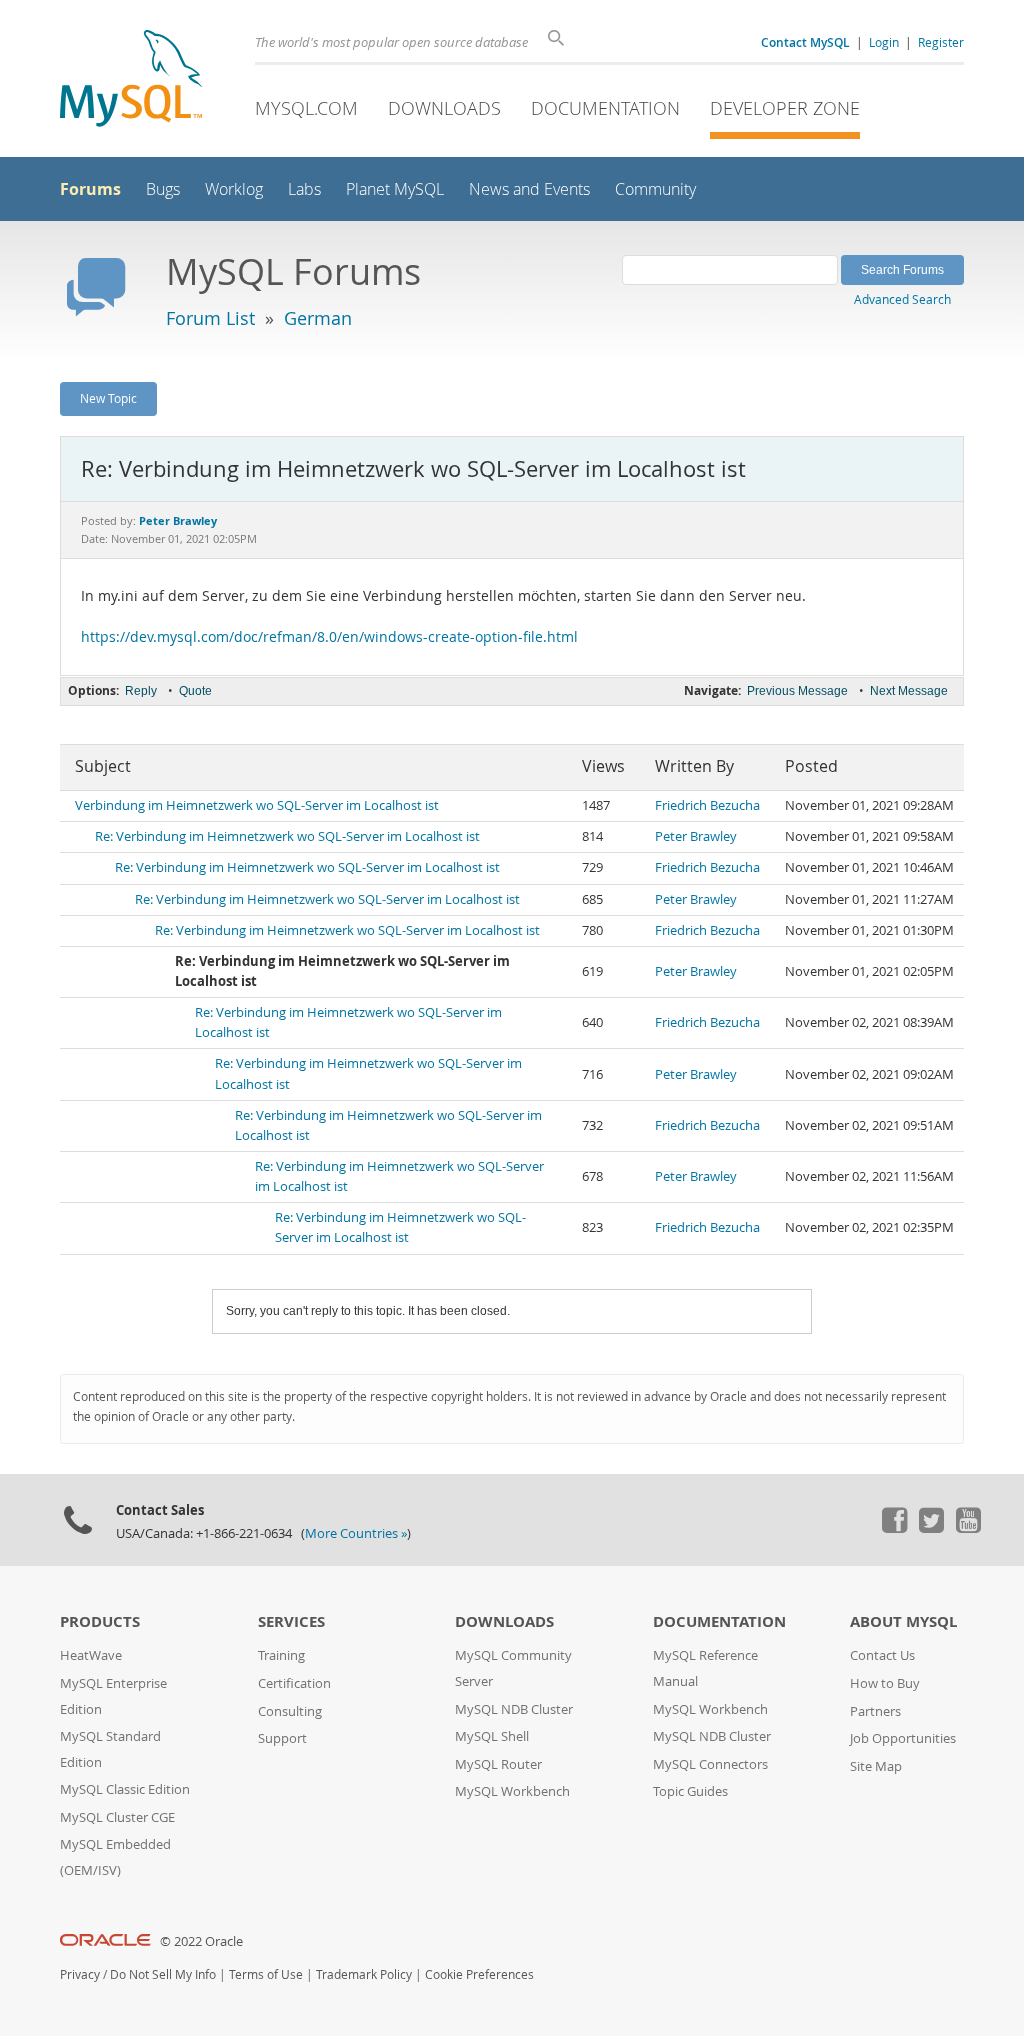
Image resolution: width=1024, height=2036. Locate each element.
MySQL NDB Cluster (514, 1709)
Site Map (876, 1766)
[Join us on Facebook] (894, 1528)
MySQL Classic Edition (125, 1789)
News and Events (529, 189)
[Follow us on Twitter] (931, 1528)
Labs (304, 189)
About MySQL (903, 1621)
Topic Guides (690, 1791)
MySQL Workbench (512, 1791)
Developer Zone (785, 108)
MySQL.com (306, 108)
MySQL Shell (492, 1736)
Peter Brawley (696, 836)
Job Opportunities (903, 1738)
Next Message (909, 691)
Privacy (80, 1974)
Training (281, 1655)
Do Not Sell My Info (163, 1974)
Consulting (290, 1711)
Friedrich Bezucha (707, 805)
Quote (195, 691)
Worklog (234, 189)
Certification (294, 1683)
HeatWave (91, 1655)
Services (291, 1621)
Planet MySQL (395, 189)
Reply (141, 691)
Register (941, 42)
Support (282, 1738)
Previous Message (797, 691)
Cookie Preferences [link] (479, 1974)
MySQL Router (498, 1764)
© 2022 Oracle (201, 1941)
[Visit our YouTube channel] (968, 1528)
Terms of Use (266, 1974)
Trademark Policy (364, 1974)
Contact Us (882, 1655)
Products (100, 1621)
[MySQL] (131, 80)
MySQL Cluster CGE (117, 1817)
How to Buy (885, 1683)
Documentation (605, 108)
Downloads (444, 108)
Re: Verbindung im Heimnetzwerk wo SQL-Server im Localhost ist (287, 836)
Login (884, 42)
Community (655, 189)
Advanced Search (902, 299)
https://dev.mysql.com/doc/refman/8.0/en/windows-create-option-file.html (329, 637)
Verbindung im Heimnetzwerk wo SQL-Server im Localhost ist (257, 805)
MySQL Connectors (710, 1764)
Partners (875, 1711)
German (318, 318)
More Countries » (356, 1533)
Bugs (163, 189)
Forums (90, 189)
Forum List (210, 318)
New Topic (108, 398)
